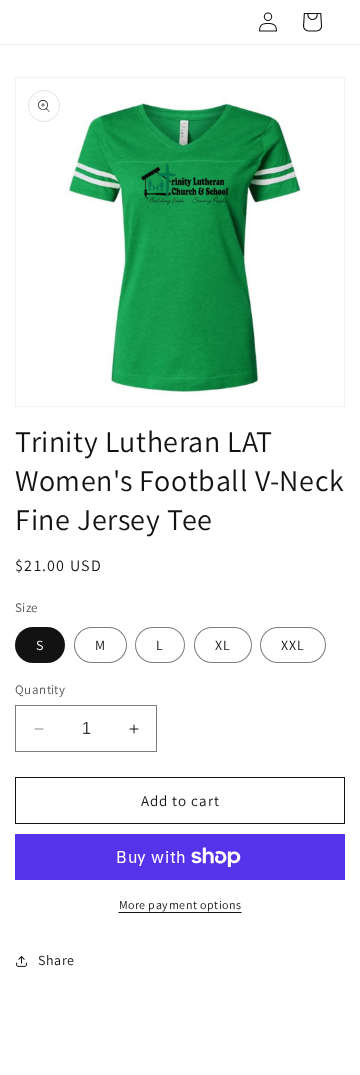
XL (223, 645)
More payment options (180, 904)
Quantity (40, 689)
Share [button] (56, 960)
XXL (293, 645)
